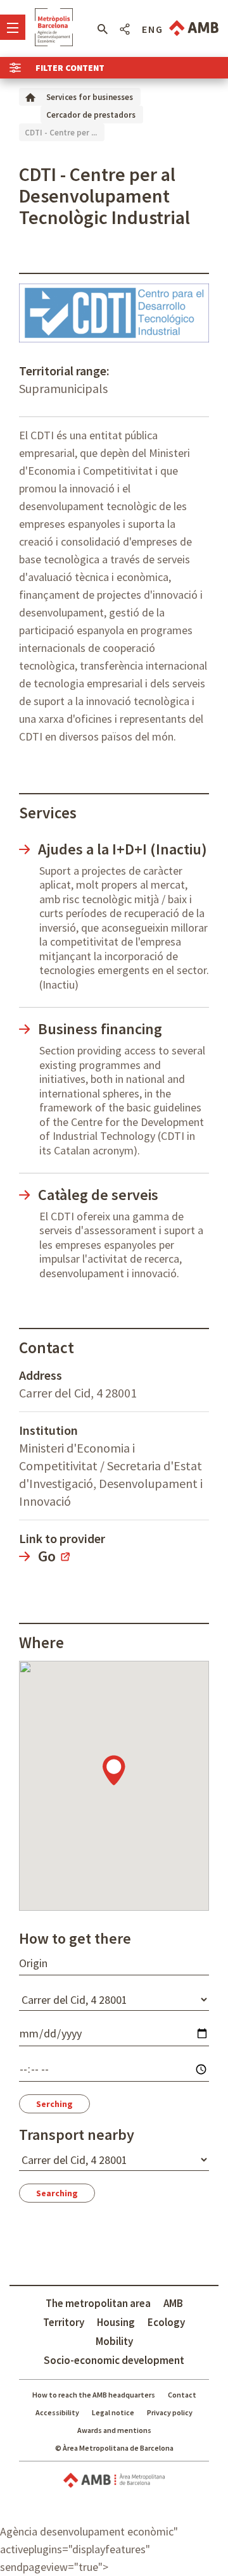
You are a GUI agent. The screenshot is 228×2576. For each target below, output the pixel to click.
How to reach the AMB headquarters (94, 2395)
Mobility (114, 2341)
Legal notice (113, 2412)
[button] (102, 29)
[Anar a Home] (30, 97)
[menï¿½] (13, 27)
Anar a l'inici (54, 27)
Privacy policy (170, 2412)
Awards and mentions (114, 2430)
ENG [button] (153, 29)
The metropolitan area (98, 2303)
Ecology (166, 2322)
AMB (173, 2303)
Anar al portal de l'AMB (194, 28)
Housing (116, 2322)
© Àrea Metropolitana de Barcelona (114, 2448)
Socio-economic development (114, 2360)
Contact (182, 2395)
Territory (64, 2322)
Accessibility (57, 2412)
